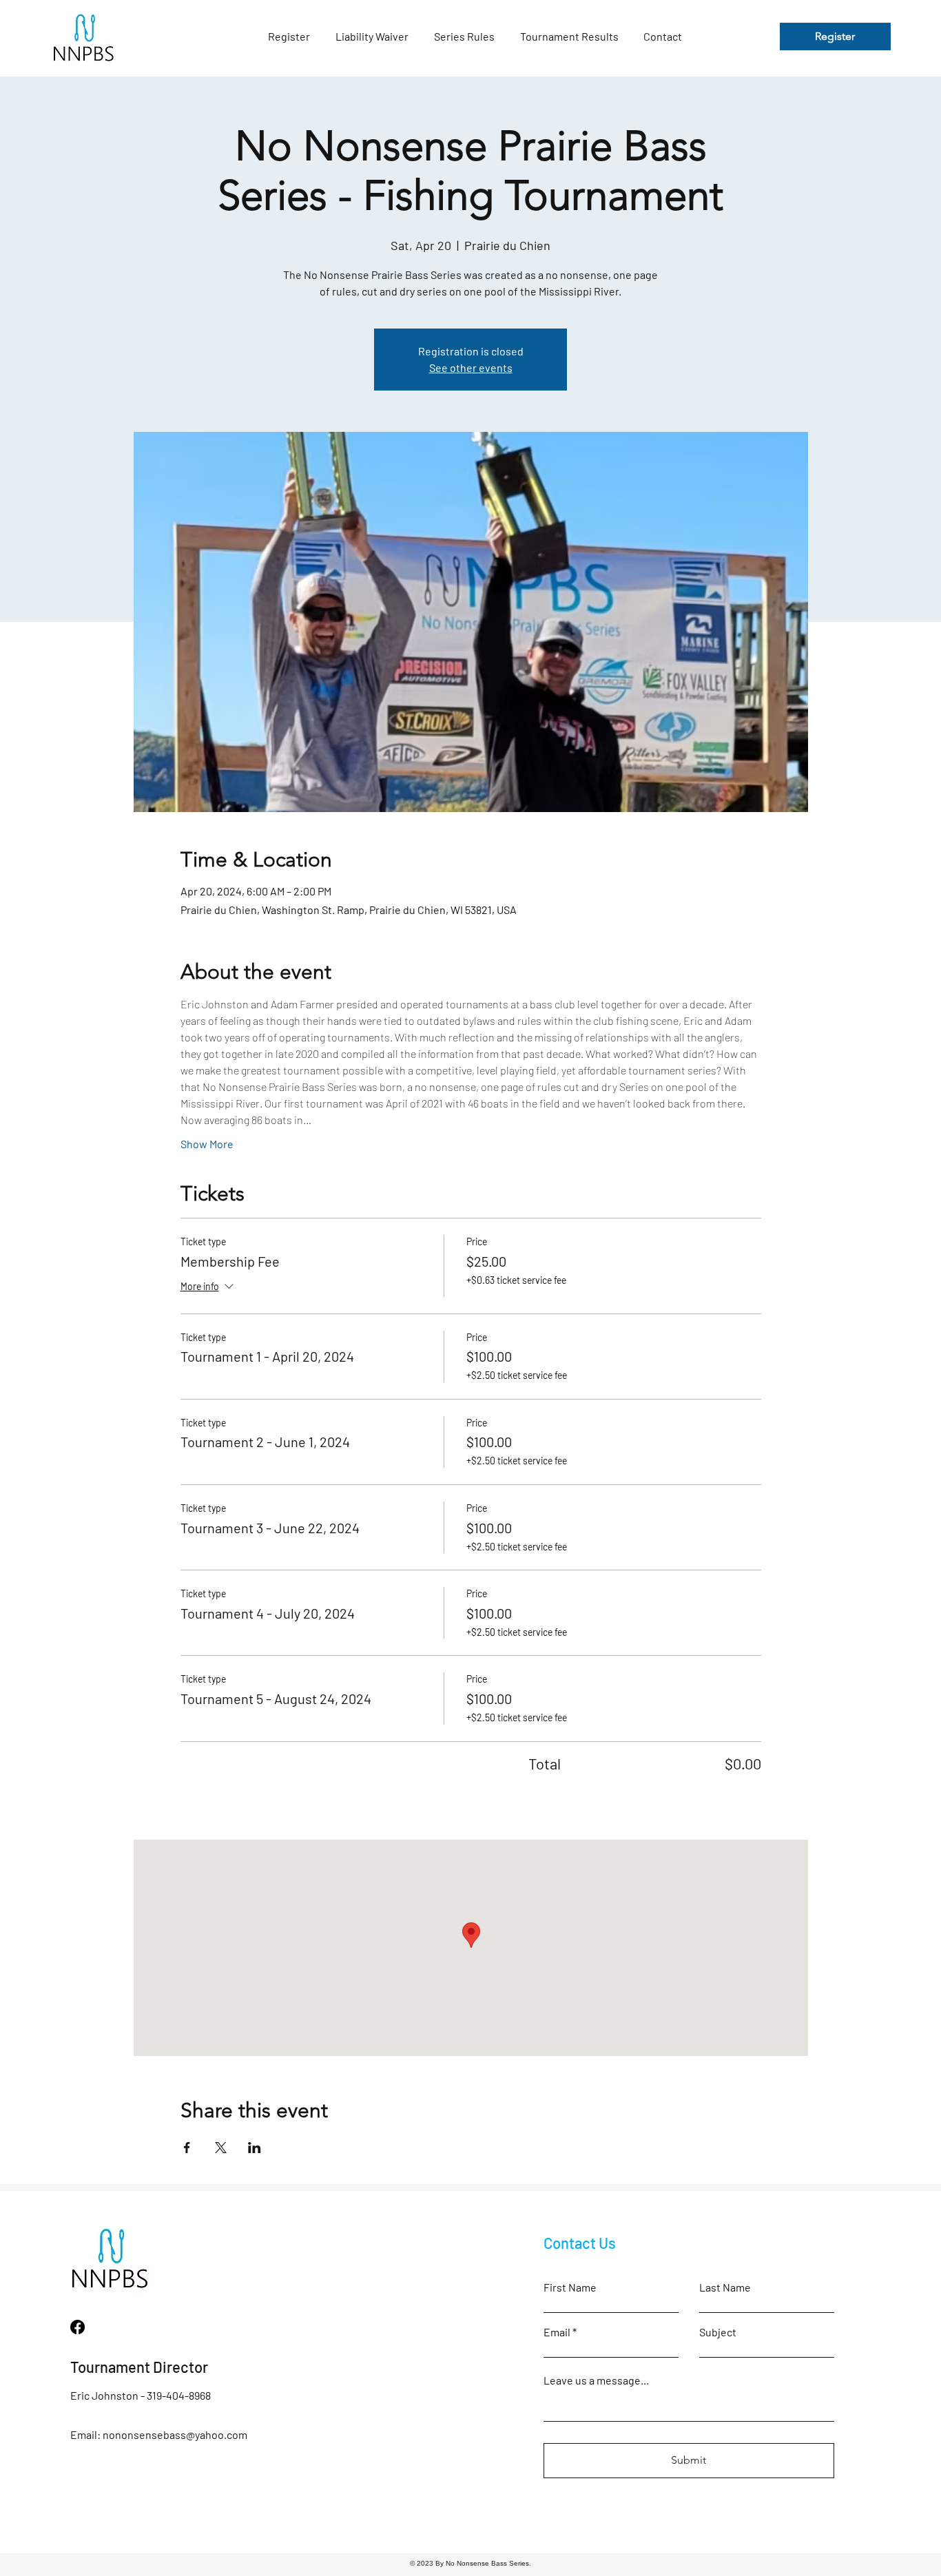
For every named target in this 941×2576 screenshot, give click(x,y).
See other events (471, 367)
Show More (207, 1144)
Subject (718, 2332)
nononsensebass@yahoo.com (175, 2434)
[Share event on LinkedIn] (255, 2148)
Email (557, 2332)
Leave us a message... (596, 2380)
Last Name (725, 2287)
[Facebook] (77, 2327)
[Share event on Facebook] (187, 2148)
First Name (570, 2287)
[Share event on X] (221, 2148)
